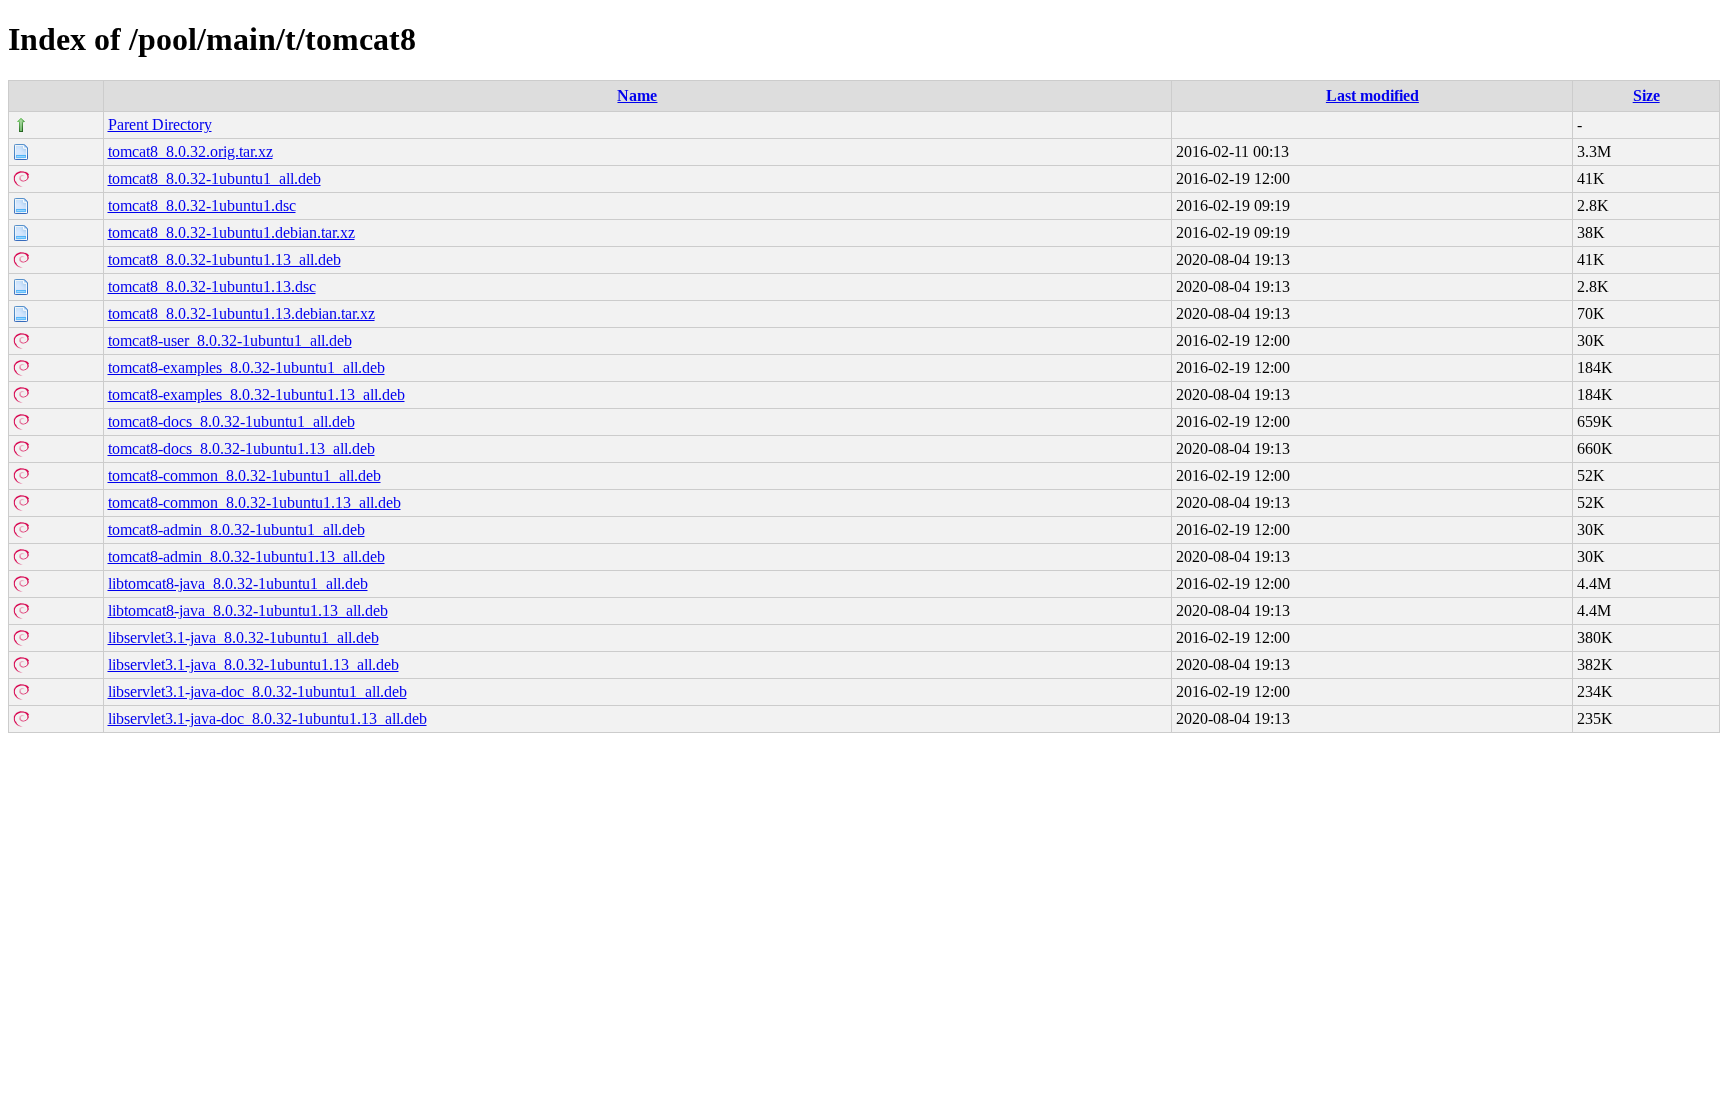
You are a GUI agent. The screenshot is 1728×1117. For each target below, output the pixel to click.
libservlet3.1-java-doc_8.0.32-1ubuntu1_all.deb (257, 691)
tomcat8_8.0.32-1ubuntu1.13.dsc (212, 286)
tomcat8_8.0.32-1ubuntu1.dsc (202, 205)
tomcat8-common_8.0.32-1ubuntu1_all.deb (244, 475)
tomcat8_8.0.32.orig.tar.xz (190, 151)
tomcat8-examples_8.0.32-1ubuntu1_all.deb (246, 367)
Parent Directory (160, 124)
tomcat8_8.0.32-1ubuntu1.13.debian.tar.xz (241, 313)
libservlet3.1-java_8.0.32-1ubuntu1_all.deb (243, 637)
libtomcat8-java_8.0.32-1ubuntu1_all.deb (238, 583)
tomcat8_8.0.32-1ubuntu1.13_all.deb (224, 259)
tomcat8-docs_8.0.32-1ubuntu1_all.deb (231, 421)
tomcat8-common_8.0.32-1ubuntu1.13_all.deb (254, 502)
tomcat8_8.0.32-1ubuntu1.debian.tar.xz (231, 232)
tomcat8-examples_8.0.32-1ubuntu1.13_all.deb (256, 394)
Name (637, 95)
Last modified (1372, 95)
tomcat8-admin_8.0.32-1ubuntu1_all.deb (236, 529)
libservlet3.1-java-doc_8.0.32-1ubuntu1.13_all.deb (267, 718)
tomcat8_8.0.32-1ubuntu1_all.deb (214, 178)
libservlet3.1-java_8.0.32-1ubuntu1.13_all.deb (253, 664)
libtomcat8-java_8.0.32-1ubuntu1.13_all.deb (248, 610)
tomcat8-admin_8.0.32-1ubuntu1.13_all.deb (246, 556)
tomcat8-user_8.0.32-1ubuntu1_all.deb (230, 340)
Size (1646, 95)
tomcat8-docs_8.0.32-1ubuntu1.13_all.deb (241, 448)
